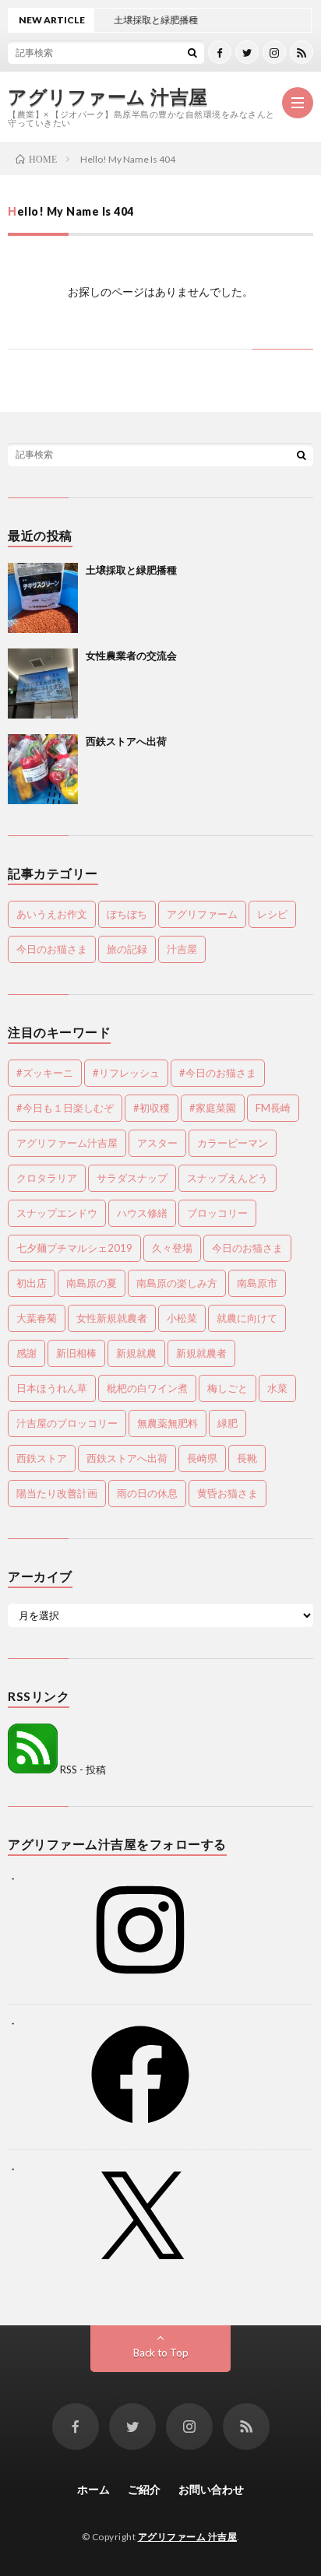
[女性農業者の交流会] (43, 684)
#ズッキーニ (45, 1073)
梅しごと (228, 1388)
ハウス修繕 (142, 1213)
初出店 (32, 1283)
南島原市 (257, 1283)
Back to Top (161, 2353)
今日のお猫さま (52, 949)
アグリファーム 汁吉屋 (108, 97)
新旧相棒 (76, 1353)
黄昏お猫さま (228, 1493)
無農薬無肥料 (168, 1423)
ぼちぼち (127, 914)
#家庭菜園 (213, 1108)
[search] (192, 52)
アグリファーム (202, 914)
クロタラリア (47, 1178)
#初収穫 (152, 1108)
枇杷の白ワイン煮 (147, 1388)
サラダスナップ (132, 1178)
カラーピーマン (233, 1143)
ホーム (93, 2489)
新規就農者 (201, 1353)
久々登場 (172, 1248)
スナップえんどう (228, 1178)
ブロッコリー (217, 1213)
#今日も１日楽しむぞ (65, 1108)
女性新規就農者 (112, 1318)
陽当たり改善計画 (57, 1493)
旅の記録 (127, 949)
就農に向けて (247, 1318)
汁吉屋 (182, 949)
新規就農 (136, 1353)
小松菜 (182, 1318)
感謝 (26, 1353)
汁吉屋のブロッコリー (67, 1423)
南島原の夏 (92, 1283)
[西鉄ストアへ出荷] (43, 769)
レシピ (272, 914)
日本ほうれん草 (52, 1388)
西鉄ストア (42, 1458)
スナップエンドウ (57, 1213)
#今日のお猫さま (218, 1073)
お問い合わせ (211, 2489)
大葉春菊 (37, 1318)
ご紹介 (144, 2489)
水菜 (277, 1388)
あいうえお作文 (52, 914)
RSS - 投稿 (82, 1769)
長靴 (247, 1458)
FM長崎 (273, 1108)
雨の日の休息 (147, 1493)
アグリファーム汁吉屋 (67, 1143)
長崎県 (202, 1458)
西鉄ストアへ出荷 (126, 741)
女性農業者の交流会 (131, 655)
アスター (157, 1143)
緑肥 (228, 1423)
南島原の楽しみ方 (177, 1283)
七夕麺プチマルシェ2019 (74, 1248)
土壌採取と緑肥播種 (131, 570)
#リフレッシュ (126, 1073)
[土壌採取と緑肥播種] (43, 598)
